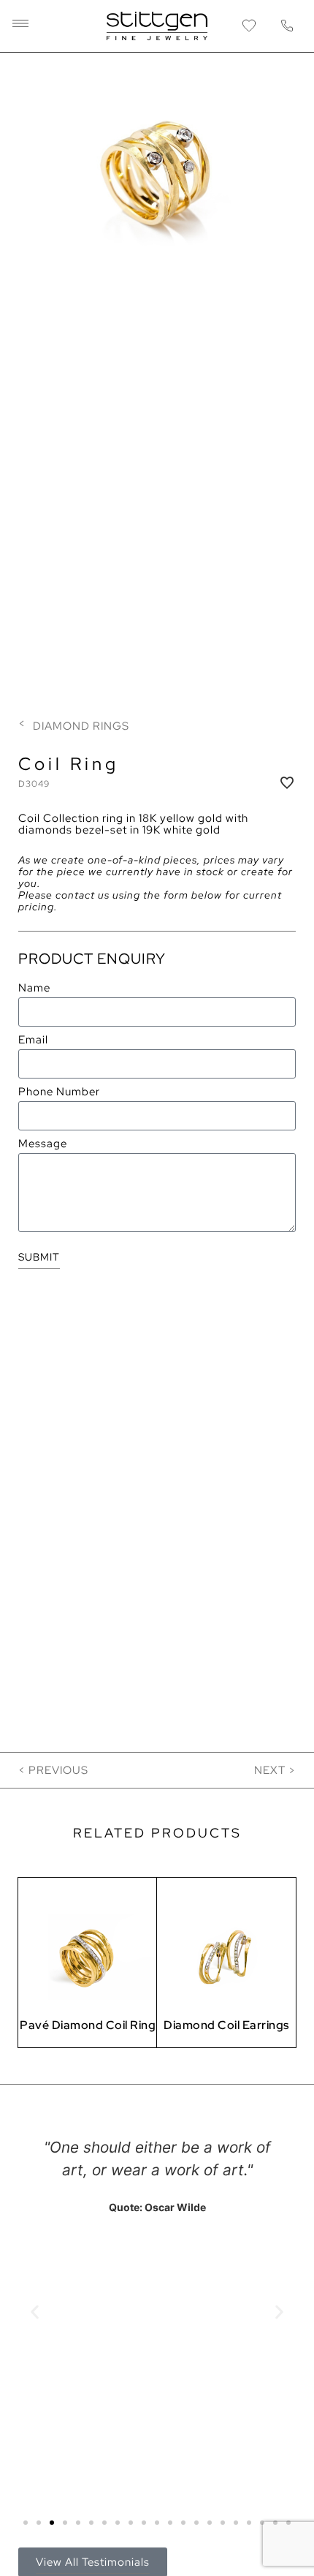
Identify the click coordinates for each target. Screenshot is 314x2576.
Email (33, 1040)
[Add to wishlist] (287, 782)
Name (34, 989)
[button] (20, 26)
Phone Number (59, 1092)
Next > (275, 1770)
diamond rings (81, 726)
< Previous (53, 1770)
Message (43, 1144)
